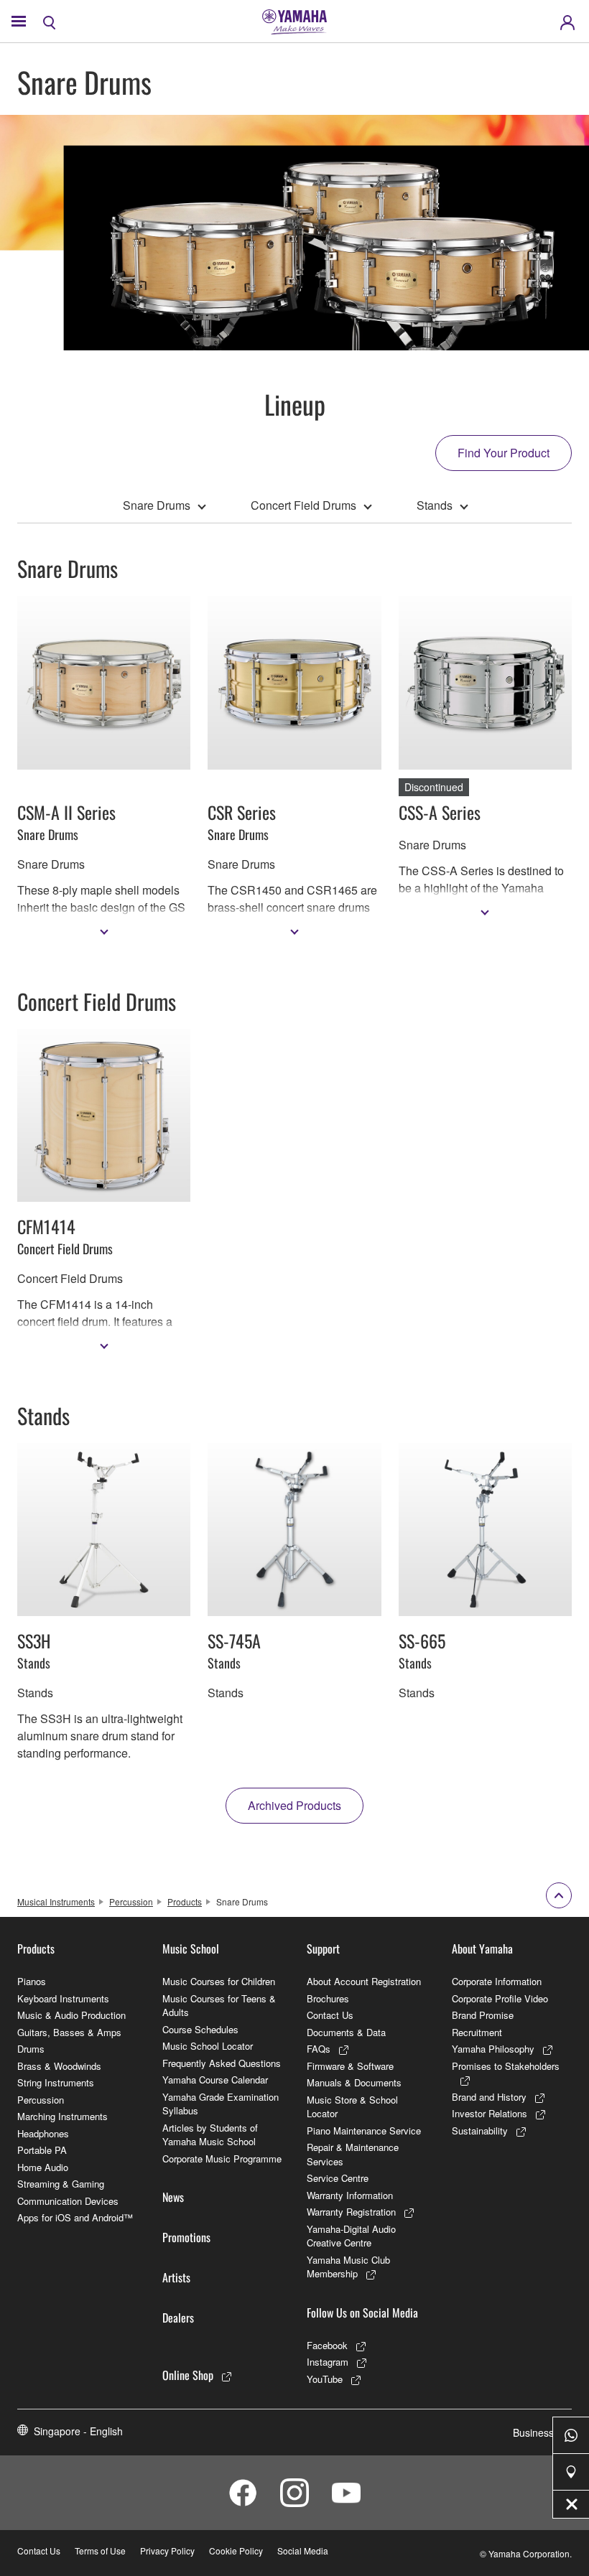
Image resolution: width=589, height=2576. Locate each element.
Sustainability (480, 2131)
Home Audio (43, 2167)
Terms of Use (100, 2551)
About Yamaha (482, 1949)
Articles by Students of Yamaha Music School (210, 2135)
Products (185, 1901)
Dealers (178, 2318)
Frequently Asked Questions (222, 2063)
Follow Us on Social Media (362, 2313)
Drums (31, 2049)
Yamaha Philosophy (493, 2049)
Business (533, 2432)
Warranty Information (350, 2195)
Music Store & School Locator (352, 2107)
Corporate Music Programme (222, 2159)
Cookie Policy (236, 2551)
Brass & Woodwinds (59, 2066)
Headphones (43, 2133)
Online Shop (188, 2375)
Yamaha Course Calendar (215, 2080)
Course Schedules (200, 2029)
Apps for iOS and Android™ (75, 2217)
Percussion (131, 1901)
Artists (176, 2277)
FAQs (319, 2049)
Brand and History (489, 2097)
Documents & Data (346, 2032)
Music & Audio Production (71, 2015)
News (173, 2197)
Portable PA (42, 2150)
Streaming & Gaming (61, 2184)
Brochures (328, 1998)
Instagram (328, 2362)
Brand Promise (483, 2015)
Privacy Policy (167, 2551)
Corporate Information (497, 1981)
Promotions (186, 2237)
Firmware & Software (350, 2066)
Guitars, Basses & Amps (69, 2032)
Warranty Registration (351, 2212)
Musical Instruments (56, 1901)
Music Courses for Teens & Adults (219, 2006)
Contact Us (330, 2015)
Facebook (327, 2345)
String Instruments (56, 2082)
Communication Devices (68, 2201)
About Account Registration (364, 1981)
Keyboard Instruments (63, 1998)
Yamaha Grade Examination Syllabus (221, 2104)
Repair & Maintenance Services (353, 2154)
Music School (191, 1949)
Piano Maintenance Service (364, 2131)
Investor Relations (490, 2113)
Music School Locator (208, 2046)
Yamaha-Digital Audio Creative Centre (351, 2236)
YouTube (325, 2379)
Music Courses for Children (219, 1981)
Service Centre (338, 2178)
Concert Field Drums (303, 505)
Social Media (303, 2551)
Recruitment (477, 2032)
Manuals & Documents (354, 2082)
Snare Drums (157, 505)
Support (323, 1949)
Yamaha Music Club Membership (348, 2267)
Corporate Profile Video (500, 1998)
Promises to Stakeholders (506, 2066)
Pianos (32, 1981)
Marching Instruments (62, 2116)
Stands (435, 505)
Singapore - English (78, 2431)
